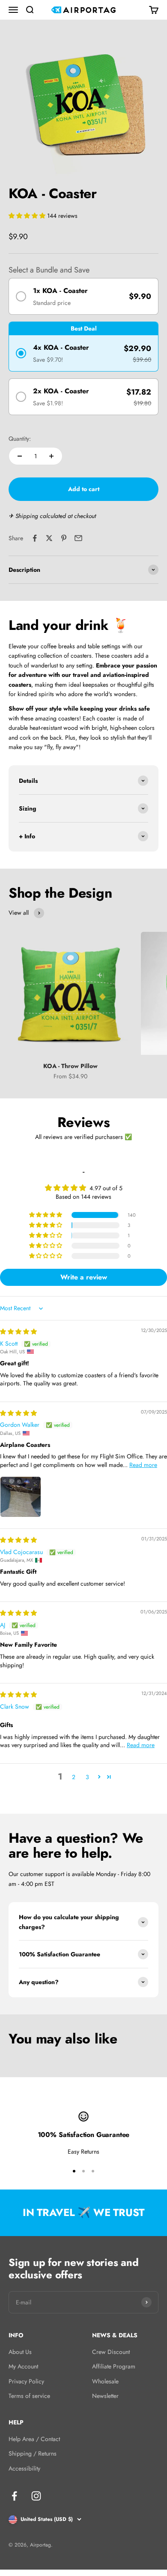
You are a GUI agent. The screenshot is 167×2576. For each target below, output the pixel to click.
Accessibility (24, 2468)
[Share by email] (78, 538)
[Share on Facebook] (35, 538)
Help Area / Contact (34, 2439)
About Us (20, 2352)
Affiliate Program (114, 2366)
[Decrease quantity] (20, 456)
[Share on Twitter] (49, 538)
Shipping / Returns (33, 2453)
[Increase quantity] (51, 456)
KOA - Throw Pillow (70, 1066)
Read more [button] (143, 1465)
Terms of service (29, 2396)
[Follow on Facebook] (14, 2496)
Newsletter (105, 2396)
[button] (28, 216)
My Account (23, 2366)
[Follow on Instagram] (36, 2496)
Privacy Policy (26, 2381)
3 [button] (87, 1777)
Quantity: (20, 439)
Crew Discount (111, 2352)
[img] (18, 1332)
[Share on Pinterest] (64, 538)
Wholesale (105, 2381)
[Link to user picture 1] (21, 1497)
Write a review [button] (84, 1277)
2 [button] (74, 1777)
